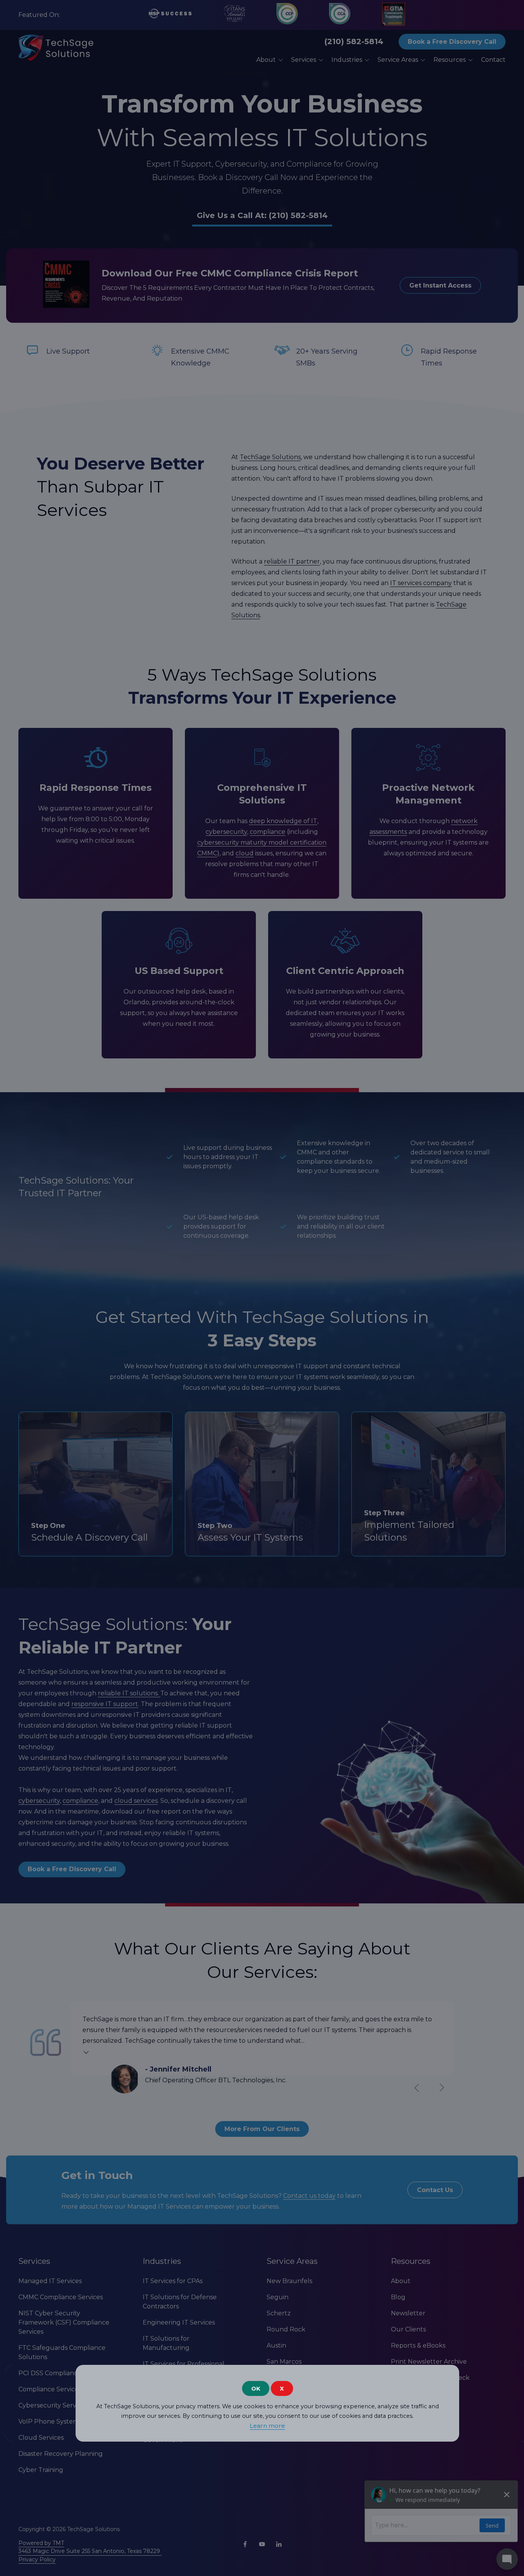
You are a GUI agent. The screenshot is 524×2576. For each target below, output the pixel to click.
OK (256, 2388)
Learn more (267, 2426)
